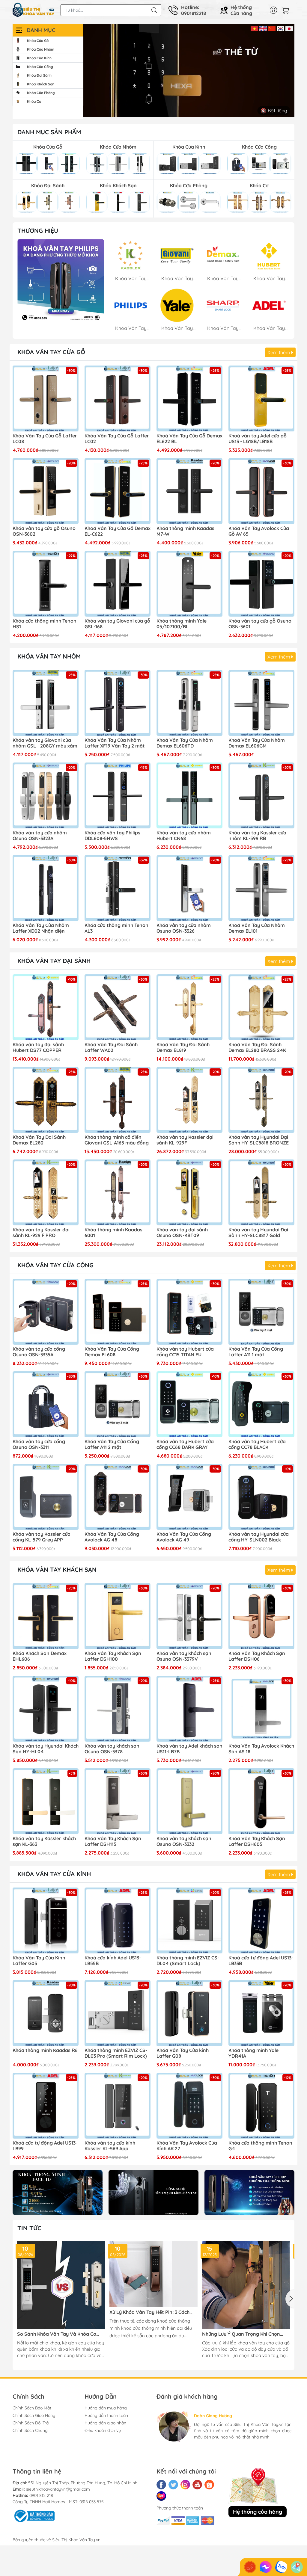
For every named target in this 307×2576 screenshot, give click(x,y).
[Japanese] (289, 28)
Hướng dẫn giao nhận (105, 2423)
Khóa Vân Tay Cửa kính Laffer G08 (183, 2053)
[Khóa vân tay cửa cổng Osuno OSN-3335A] (46, 1312)
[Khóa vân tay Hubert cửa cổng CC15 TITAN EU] (189, 1312)
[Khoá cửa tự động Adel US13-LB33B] (261, 1920)
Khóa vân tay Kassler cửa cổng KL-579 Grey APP (42, 1537)
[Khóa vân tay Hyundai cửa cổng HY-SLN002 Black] (261, 1497)
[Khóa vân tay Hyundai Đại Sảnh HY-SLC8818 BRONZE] (261, 1100)
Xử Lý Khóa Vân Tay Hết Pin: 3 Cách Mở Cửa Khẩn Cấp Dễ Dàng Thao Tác (151, 2312)
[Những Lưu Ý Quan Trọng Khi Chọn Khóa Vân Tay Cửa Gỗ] (246, 2285)
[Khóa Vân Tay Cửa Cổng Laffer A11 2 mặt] (118, 1404)
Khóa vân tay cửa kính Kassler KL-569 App (110, 2146)
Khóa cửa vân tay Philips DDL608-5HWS (112, 836)
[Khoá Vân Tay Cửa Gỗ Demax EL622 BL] (189, 398)
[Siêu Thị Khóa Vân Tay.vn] (34, 10)
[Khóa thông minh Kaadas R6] (46, 2013)
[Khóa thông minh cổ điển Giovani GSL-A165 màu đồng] (118, 1100)
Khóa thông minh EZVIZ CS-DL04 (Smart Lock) (188, 1961)
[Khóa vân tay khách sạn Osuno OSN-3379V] (189, 1616)
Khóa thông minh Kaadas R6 (45, 2050)
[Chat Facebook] (266, 2567)
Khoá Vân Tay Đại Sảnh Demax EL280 (39, 1140)
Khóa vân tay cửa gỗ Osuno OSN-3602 (44, 531)
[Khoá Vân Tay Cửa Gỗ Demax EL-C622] (118, 491)
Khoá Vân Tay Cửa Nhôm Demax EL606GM (257, 743)
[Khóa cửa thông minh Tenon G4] (261, 2106)
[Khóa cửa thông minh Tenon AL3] (118, 888)
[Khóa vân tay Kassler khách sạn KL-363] (46, 1801)
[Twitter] (173, 2485)
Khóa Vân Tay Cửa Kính (54, 1874)
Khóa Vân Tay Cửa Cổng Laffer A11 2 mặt (112, 1444)
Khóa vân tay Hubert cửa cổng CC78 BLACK (257, 1444)
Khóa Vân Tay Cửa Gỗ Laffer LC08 (45, 439)
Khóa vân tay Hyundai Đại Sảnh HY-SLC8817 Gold (258, 1233)
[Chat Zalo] (281, 2567)
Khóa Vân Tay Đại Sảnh (54, 961)
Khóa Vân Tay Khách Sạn (57, 1569)
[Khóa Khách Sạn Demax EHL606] (46, 1616)
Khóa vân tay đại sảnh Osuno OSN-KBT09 (182, 1233)
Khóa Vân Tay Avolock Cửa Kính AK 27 (187, 2146)
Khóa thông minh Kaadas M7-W (185, 531)
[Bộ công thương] (34, 2515)
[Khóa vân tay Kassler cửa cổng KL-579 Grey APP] (46, 1497)
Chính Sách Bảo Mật (32, 2408)
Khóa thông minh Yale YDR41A (253, 2053)
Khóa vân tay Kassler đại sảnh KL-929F (185, 1140)
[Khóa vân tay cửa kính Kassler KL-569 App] (118, 2106)
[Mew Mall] (58, 2193)
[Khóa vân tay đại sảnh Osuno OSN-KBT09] (189, 1192)
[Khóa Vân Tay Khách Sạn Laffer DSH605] (261, 1801)
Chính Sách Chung (30, 2430)
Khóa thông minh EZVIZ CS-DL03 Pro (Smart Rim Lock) (116, 2053)
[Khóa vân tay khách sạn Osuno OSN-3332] (189, 1801)
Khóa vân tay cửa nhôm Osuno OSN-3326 (184, 928)
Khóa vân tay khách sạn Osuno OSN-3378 (112, 1749)
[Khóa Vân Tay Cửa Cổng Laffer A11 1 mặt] (261, 1312)
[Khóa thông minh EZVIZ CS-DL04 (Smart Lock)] (189, 1920)
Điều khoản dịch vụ (103, 2430)
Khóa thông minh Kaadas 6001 (113, 1233)
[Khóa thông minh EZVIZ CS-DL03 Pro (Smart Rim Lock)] (118, 2013)
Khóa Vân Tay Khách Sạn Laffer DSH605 (257, 1841)
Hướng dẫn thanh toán (106, 2415)
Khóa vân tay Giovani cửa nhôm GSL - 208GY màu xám (45, 743)
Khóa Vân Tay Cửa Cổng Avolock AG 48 (112, 1537)
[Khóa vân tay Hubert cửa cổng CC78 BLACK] (261, 1404)
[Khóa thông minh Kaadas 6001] (118, 1192)
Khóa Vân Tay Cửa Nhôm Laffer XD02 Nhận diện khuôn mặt (41, 928)
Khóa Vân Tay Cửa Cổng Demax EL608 (112, 1352)
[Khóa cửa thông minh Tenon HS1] (46, 584)
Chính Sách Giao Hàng (34, 2415)
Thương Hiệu (38, 231)
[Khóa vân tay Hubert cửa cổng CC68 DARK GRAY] (189, 1404)
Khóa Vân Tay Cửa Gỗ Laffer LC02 (117, 439)
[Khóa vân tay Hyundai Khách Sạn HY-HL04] (46, 1709)
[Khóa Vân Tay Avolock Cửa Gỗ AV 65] (261, 491)
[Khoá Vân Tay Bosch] (61, 282)
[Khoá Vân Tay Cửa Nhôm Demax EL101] (261, 888)
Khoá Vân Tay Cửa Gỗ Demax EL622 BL (189, 439)
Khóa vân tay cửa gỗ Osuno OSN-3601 (260, 624)
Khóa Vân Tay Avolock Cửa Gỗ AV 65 (259, 531)
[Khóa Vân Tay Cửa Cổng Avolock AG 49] (189, 1497)
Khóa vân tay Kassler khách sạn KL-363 (44, 1841)
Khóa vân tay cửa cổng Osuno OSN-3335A (39, 1352)
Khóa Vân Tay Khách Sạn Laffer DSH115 (113, 1841)
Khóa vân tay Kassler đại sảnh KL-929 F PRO (41, 1233)
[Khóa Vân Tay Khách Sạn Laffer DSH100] (118, 1616)
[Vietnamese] (254, 28)
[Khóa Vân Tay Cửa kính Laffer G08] (189, 2013)
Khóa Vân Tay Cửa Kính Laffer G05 (39, 1961)
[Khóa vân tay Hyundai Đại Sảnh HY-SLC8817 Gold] (261, 1192)
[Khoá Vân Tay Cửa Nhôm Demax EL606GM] (261, 703)
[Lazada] (161, 2496)
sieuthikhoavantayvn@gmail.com (58, 2489)
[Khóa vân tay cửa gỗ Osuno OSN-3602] (46, 491)
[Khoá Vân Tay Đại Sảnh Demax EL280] (46, 1100)
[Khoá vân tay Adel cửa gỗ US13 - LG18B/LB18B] (261, 398)
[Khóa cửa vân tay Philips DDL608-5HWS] (118, 795)
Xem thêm (279, 352)
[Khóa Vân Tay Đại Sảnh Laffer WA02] (118, 1007)
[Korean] (280, 28)
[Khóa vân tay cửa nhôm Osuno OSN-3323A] (46, 795)
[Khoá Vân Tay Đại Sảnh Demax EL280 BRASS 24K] (261, 1007)
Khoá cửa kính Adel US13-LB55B (113, 1961)
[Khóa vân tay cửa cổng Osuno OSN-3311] (46, 1404)
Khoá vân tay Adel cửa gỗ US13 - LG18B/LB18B (258, 439)
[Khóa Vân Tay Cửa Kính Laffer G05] (46, 1920)
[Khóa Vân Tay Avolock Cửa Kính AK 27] (189, 2106)
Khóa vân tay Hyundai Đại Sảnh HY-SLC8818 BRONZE (259, 1140)
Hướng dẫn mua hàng (106, 2408)
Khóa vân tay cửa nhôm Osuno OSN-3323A (40, 836)
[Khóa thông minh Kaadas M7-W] (189, 491)
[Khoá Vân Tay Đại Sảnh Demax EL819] (189, 1007)
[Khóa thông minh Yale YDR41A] (261, 2013)
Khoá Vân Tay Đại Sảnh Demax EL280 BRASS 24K (257, 1047)
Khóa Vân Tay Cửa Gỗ (51, 352)
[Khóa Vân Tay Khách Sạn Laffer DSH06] (261, 1616)
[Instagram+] (185, 2485)
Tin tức (29, 2228)
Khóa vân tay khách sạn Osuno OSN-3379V (184, 1656)
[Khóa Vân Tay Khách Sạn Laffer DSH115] (118, 1801)
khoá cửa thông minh (143, 2328)
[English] (263, 28)
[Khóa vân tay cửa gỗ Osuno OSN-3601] (261, 584)
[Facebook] (161, 2485)
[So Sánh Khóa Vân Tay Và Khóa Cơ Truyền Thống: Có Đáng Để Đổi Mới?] (61, 2285)
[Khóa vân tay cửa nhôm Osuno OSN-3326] (189, 888)
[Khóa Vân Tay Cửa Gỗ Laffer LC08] (46, 398)
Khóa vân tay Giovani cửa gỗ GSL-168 (117, 624)
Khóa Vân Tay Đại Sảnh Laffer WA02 (111, 1047)
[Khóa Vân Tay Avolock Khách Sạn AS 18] (261, 1709)
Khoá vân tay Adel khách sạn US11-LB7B (189, 1749)
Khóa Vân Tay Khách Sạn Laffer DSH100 (113, 1656)
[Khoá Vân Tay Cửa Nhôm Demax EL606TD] (189, 703)
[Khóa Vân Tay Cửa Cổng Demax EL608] (118, 1312)
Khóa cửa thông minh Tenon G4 (260, 2146)
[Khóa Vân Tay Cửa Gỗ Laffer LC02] (118, 398)
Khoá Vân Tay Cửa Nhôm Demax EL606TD (185, 743)
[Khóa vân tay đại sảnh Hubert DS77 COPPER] (46, 1007)
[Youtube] (197, 2485)
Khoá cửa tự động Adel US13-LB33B (261, 1961)
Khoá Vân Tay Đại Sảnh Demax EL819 (183, 1047)
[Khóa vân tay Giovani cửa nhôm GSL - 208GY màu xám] (46, 703)
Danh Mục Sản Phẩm (49, 132)
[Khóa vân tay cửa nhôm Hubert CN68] (189, 795)
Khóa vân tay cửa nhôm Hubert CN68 (184, 836)
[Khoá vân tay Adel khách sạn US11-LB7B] (189, 1709)
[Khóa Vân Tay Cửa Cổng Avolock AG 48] (118, 1497)
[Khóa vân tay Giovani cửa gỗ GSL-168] (118, 584)
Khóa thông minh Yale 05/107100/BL (182, 624)
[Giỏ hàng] (287, 10)
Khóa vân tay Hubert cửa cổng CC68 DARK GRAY (185, 1444)
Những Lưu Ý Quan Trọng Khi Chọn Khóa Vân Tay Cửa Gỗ (241, 2334)
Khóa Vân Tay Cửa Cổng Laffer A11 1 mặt (256, 1352)
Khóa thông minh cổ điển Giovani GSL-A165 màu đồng (117, 1140)
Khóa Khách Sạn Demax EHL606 (40, 1656)
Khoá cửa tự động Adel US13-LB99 (45, 2146)
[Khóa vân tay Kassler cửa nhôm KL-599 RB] (261, 795)
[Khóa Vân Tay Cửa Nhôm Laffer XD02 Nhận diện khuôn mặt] (46, 888)
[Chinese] (272, 28)
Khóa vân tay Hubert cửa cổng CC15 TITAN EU (185, 1352)
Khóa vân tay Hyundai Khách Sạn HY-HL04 (46, 1749)
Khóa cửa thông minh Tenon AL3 (116, 928)
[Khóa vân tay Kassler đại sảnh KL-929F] (189, 1100)
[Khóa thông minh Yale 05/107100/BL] (189, 584)
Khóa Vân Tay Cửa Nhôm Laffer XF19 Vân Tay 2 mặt (115, 743)
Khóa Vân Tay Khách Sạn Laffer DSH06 (257, 1656)
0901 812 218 (41, 2495)
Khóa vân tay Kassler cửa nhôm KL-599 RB (257, 836)
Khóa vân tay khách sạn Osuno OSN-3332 (184, 1841)
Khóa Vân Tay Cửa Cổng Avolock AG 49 (184, 1537)
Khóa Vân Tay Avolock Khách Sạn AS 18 (261, 1749)
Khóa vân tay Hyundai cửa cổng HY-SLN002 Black (259, 1537)
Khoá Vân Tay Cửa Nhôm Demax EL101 (257, 928)
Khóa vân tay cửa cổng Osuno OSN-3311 (39, 1444)
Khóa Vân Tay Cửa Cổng (55, 1265)
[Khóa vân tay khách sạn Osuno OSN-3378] (118, 1709)
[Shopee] (209, 2485)
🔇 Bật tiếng (274, 111)
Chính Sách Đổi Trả (31, 2423)
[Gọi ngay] (250, 2567)
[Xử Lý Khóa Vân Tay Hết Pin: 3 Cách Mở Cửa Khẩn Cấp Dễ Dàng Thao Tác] (153, 2274)
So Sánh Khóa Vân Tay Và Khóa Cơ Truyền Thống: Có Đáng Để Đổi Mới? (58, 2334)
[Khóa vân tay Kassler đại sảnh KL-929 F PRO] (46, 1192)
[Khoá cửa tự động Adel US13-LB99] (46, 2106)
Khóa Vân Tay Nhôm (49, 656)
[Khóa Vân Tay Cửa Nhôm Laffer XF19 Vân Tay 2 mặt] (118, 703)
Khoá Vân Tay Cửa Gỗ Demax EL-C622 (118, 531)
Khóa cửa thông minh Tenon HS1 (45, 624)
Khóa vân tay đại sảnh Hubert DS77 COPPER (38, 1047)
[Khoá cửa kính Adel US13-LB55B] (118, 1920)
